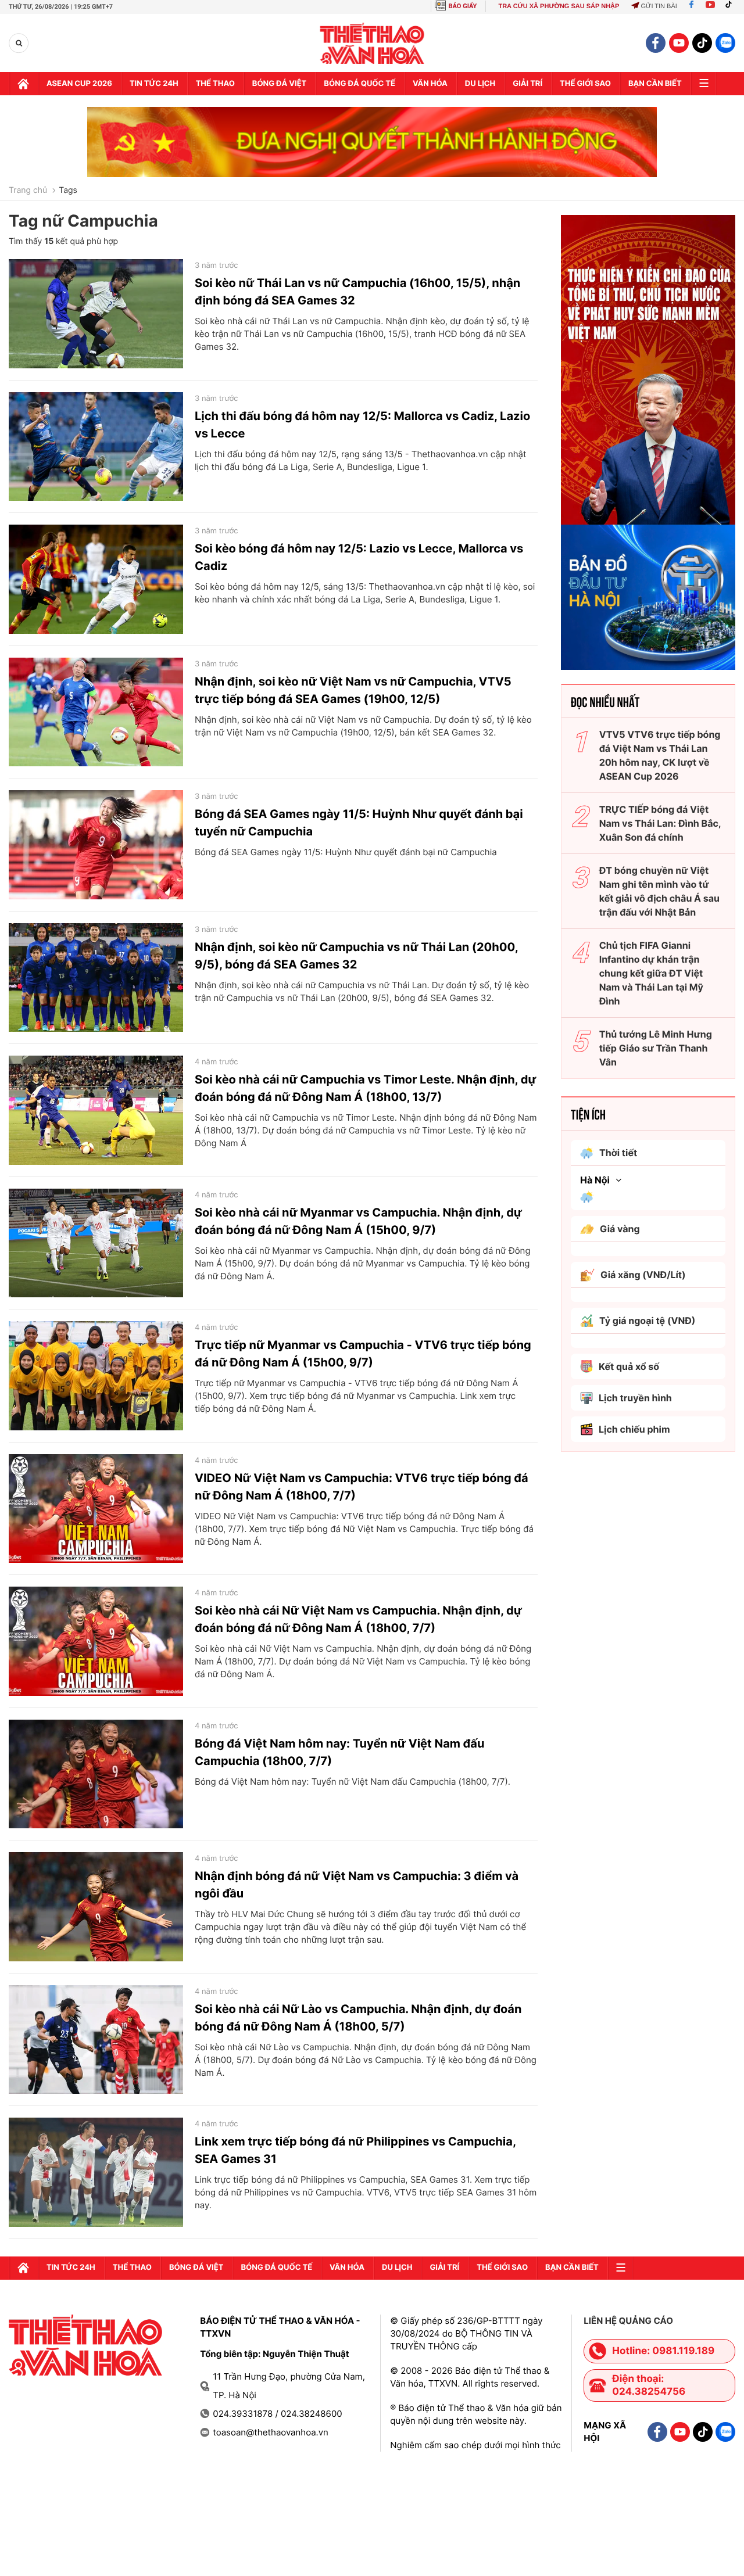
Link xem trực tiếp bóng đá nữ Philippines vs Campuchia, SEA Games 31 (355, 2150)
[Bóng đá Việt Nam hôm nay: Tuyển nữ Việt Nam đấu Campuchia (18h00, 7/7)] (96, 1774)
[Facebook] (691, 6)
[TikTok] (731, 6)
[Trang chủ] (23, 84)
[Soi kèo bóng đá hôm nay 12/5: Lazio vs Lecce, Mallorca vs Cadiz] (96, 579)
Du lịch (480, 84)
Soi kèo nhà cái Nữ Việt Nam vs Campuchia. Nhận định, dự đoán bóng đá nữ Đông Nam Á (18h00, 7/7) (358, 1619)
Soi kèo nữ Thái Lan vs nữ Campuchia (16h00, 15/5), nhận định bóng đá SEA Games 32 (357, 292)
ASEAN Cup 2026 (79, 84)
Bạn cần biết (655, 84)
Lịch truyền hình (635, 1398)
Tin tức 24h (154, 84)
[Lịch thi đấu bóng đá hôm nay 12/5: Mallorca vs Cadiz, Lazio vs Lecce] (96, 447)
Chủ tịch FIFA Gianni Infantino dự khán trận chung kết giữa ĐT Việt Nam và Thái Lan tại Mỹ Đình (651, 973)
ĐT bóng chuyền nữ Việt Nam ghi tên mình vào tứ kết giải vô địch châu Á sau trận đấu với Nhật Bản (659, 891)
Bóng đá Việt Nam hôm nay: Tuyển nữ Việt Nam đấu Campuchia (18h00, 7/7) (339, 1752)
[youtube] (679, 43)
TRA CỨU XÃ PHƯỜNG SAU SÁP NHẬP (559, 6)
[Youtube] (710, 6)
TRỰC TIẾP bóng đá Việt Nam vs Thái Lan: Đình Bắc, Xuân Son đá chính (660, 823)
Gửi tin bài (659, 6)
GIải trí (527, 84)
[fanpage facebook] (656, 43)
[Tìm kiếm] (19, 43)
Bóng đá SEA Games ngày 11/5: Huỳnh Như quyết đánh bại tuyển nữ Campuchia (359, 823)
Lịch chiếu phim (634, 1429)
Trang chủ (28, 191)
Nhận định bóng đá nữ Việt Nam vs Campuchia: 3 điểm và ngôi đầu (357, 1885)
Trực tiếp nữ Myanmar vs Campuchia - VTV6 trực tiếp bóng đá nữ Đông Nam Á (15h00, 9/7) (363, 1354)
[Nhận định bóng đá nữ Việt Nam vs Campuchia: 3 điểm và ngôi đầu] (96, 1907)
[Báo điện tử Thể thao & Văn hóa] (372, 43)
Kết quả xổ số (629, 1366)
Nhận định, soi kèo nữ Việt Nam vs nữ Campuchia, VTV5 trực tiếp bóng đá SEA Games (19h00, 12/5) (353, 690)
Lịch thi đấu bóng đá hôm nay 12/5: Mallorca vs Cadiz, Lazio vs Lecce (362, 425)
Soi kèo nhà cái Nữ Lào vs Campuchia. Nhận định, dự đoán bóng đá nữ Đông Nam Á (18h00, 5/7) (358, 2018)
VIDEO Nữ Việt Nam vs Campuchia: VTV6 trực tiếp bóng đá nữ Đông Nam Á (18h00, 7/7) (362, 1487)
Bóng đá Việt (279, 84)
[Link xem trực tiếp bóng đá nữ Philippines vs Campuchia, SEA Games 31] (96, 2172)
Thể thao (215, 84)
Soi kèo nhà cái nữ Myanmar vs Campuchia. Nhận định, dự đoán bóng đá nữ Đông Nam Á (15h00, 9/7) (358, 1221)
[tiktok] (702, 43)
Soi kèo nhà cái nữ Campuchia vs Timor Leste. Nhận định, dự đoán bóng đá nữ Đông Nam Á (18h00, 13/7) (366, 1088)
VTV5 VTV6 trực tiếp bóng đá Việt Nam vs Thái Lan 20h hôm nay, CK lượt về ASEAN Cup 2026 (660, 755)
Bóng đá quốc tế (360, 84)
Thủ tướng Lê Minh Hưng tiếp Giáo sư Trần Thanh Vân (656, 1048)
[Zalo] (725, 43)
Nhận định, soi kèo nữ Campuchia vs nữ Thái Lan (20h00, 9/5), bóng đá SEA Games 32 (356, 956)
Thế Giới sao (585, 84)
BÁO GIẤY (463, 6)
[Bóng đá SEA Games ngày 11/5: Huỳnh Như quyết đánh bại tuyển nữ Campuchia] (96, 845)
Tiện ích (588, 1114)
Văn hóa (430, 84)
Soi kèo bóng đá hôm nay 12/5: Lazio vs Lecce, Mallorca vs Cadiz (359, 557)
